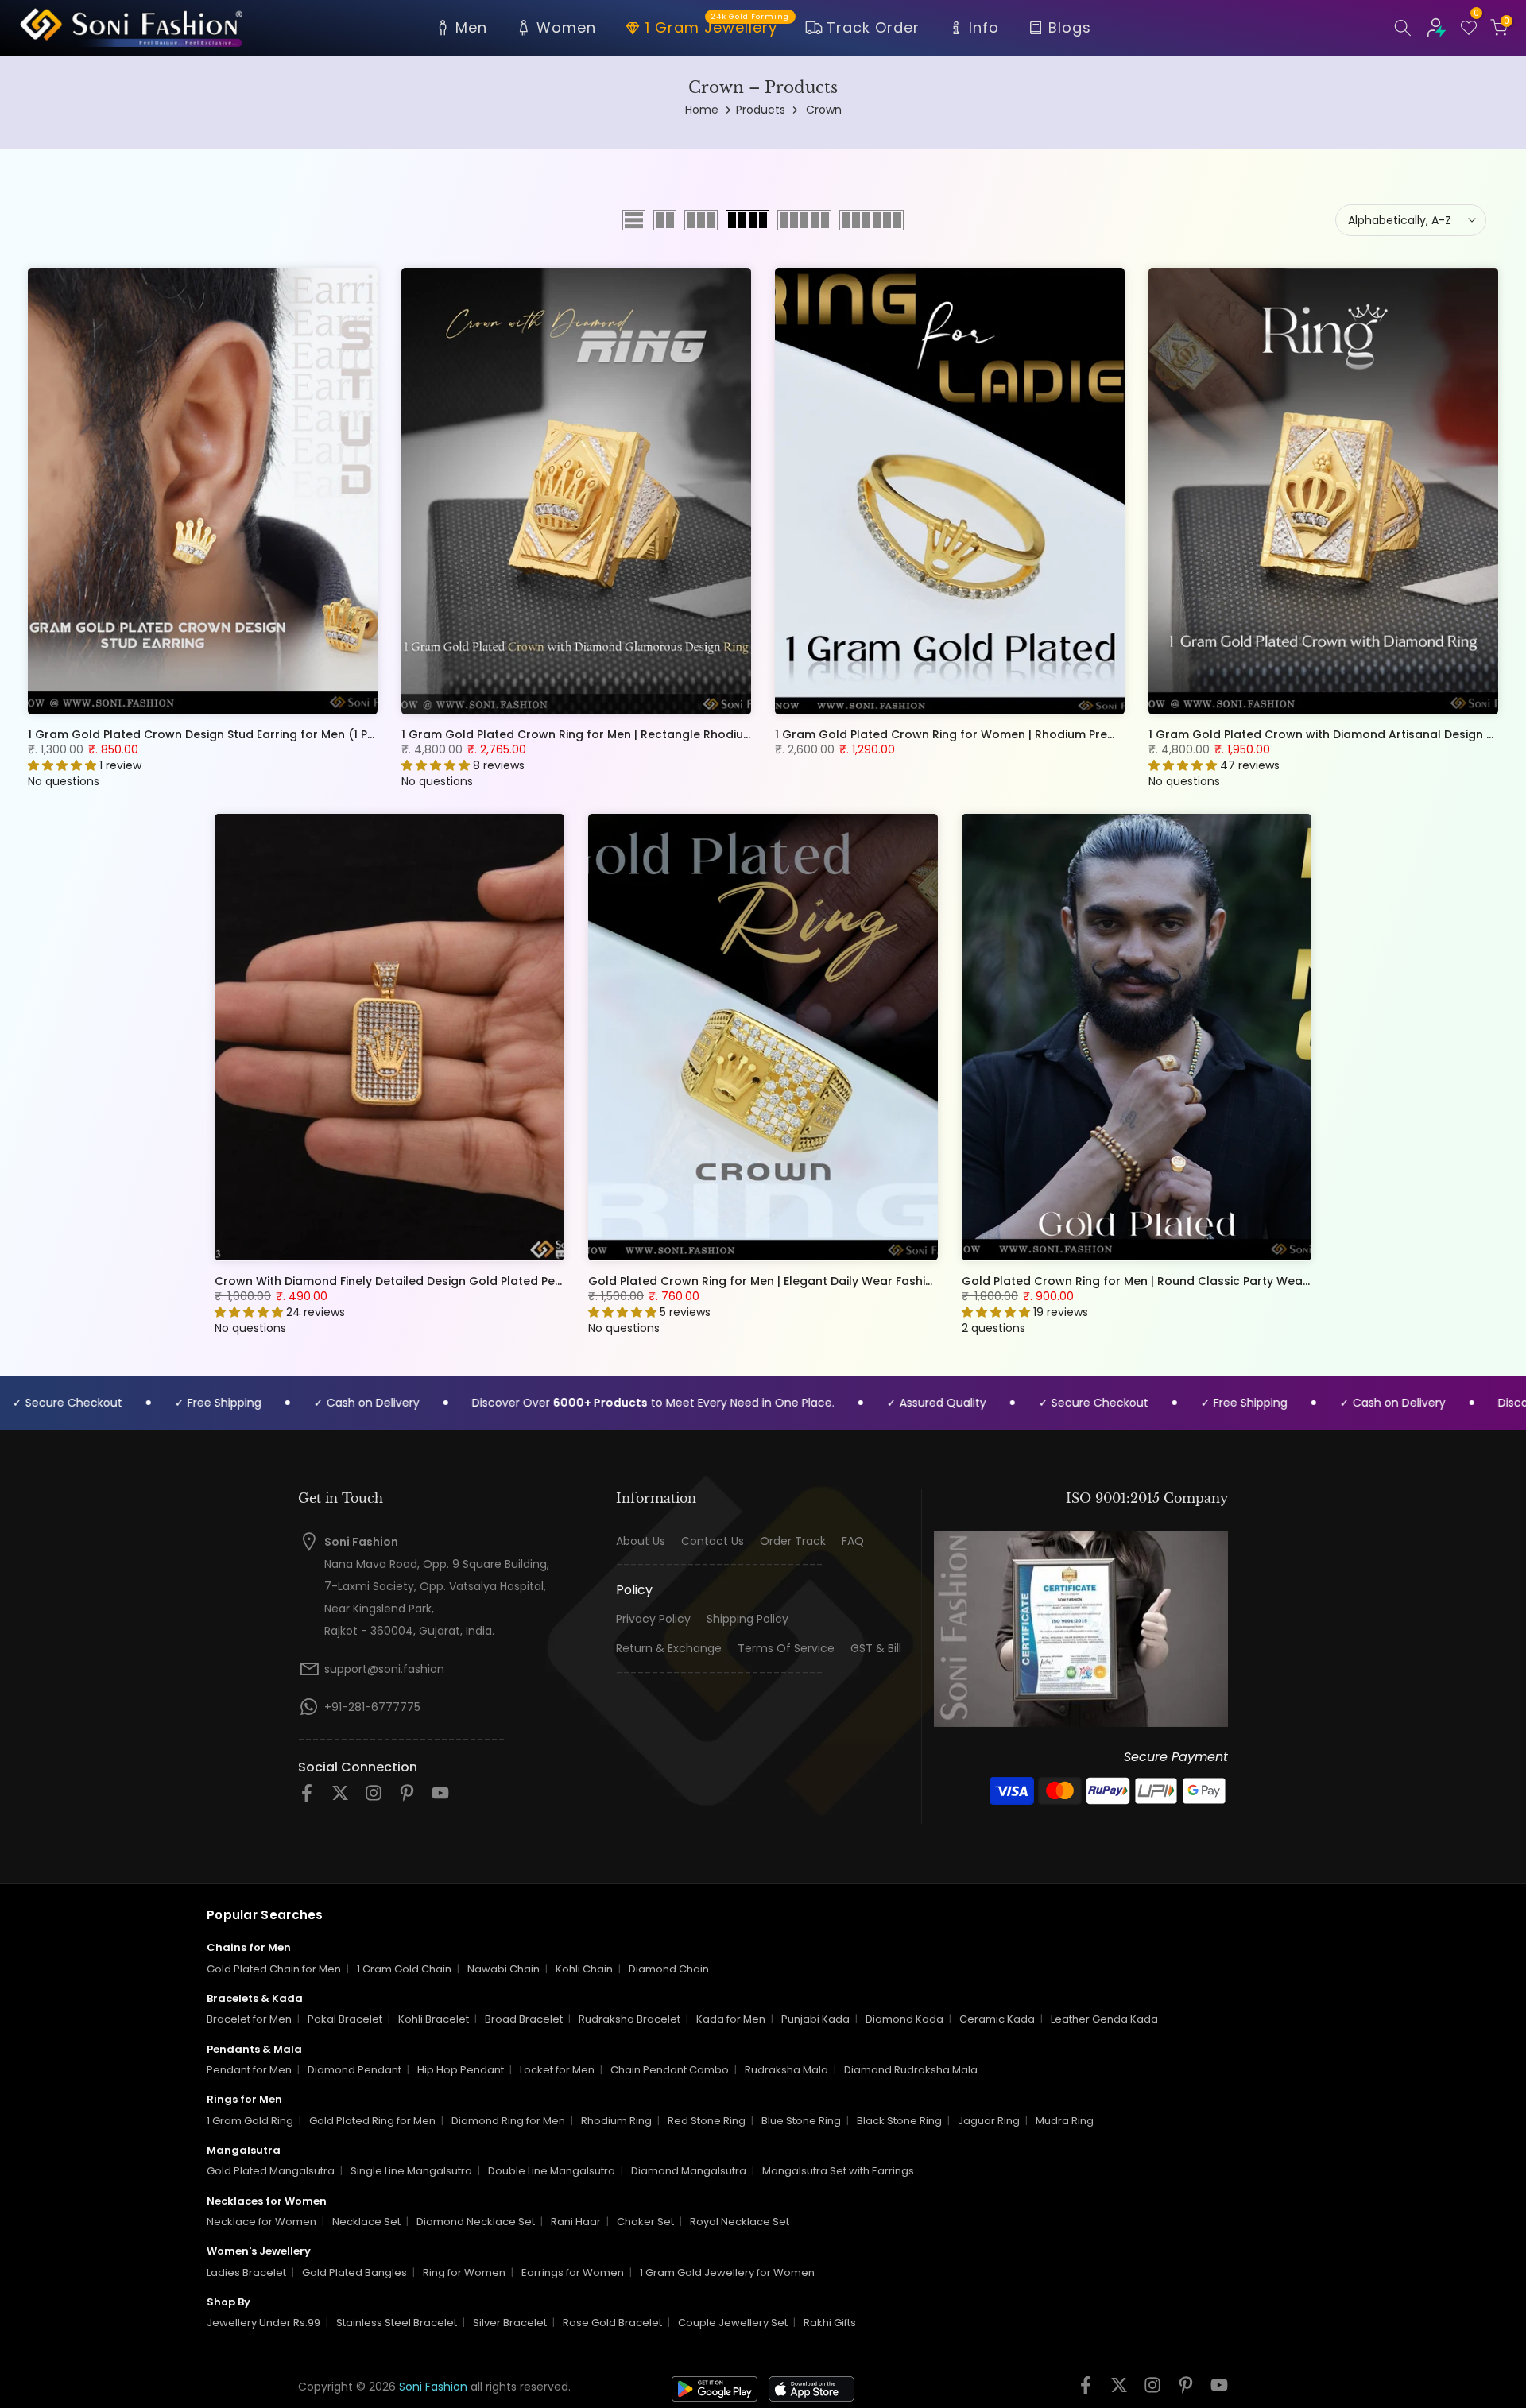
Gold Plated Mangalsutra (271, 2171)
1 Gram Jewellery (717, 26)
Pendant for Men (249, 2070)
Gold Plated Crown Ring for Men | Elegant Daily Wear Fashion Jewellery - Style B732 (829, 1280)
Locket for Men (557, 2070)
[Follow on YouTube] (440, 1798)
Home (702, 110)
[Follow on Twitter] (340, 1798)
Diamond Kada (904, 2019)
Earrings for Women (573, 2273)
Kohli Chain (584, 1969)
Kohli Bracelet (434, 2019)
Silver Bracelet (510, 2323)
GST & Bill (876, 1649)
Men (471, 27)
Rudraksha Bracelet (629, 2019)
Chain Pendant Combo (670, 2070)
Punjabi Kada (815, 2019)
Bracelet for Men (249, 2019)
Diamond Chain (669, 1969)
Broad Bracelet (524, 2019)
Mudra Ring (1065, 2121)
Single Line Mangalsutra (411, 2171)
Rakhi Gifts (830, 2323)
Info (984, 27)
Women (566, 27)
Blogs (1070, 27)
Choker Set (645, 2222)
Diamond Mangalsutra (689, 2171)
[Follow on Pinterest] (407, 1798)
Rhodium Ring (616, 2121)
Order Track (793, 1541)
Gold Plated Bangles (354, 2273)
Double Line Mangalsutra (552, 2171)
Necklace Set (366, 2222)
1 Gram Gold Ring (250, 2121)
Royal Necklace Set (740, 2222)
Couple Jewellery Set (733, 2323)
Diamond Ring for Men (508, 2121)
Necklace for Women (261, 2222)
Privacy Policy (653, 1619)
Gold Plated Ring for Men (372, 2121)
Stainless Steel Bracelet (397, 2323)
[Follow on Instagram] (374, 1798)
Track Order (873, 27)
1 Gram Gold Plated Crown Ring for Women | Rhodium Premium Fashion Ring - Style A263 (1031, 734)
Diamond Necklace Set (476, 2222)
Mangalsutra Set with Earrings (838, 2171)
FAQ (853, 1541)
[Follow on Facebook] (307, 1798)
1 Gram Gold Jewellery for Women (727, 2273)
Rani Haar (576, 2222)
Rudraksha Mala (786, 2070)
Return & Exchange (669, 1649)
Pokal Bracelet (345, 2019)
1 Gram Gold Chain (404, 1969)
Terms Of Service (786, 1649)
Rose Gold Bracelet (612, 2323)
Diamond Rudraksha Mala (911, 2070)
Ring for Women (464, 2273)
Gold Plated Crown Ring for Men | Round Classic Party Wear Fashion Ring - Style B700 (1208, 1280)
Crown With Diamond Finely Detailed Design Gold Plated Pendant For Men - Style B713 (461, 1280)
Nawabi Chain (504, 1969)
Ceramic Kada (997, 2019)
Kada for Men (731, 2019)
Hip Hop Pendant (461, 2070)
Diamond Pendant (354, 2070)
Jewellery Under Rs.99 (263, 2323)
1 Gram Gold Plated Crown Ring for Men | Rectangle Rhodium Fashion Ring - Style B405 (652, 734)
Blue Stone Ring (801, 2121)
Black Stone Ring (899, 2121)
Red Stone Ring (707, 2121)
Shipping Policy (748, 1619)
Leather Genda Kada (1104, 2019)
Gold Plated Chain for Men (274, 1969)
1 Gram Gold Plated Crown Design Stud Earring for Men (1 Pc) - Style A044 (241, 734)
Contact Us (713, 1541)
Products (761, 110)
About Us (641, 1541)
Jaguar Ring (989, 2121)
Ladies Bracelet (246, 2273)
